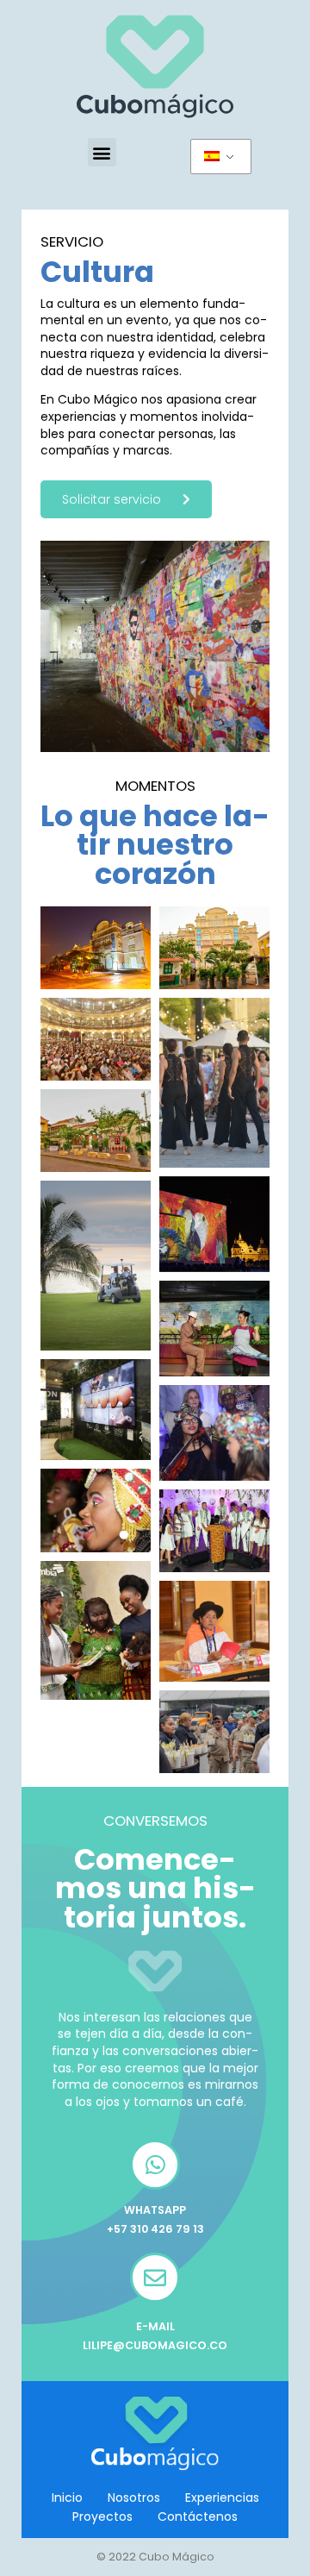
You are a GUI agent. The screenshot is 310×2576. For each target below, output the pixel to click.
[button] (102, 152)
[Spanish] (221, 157)
